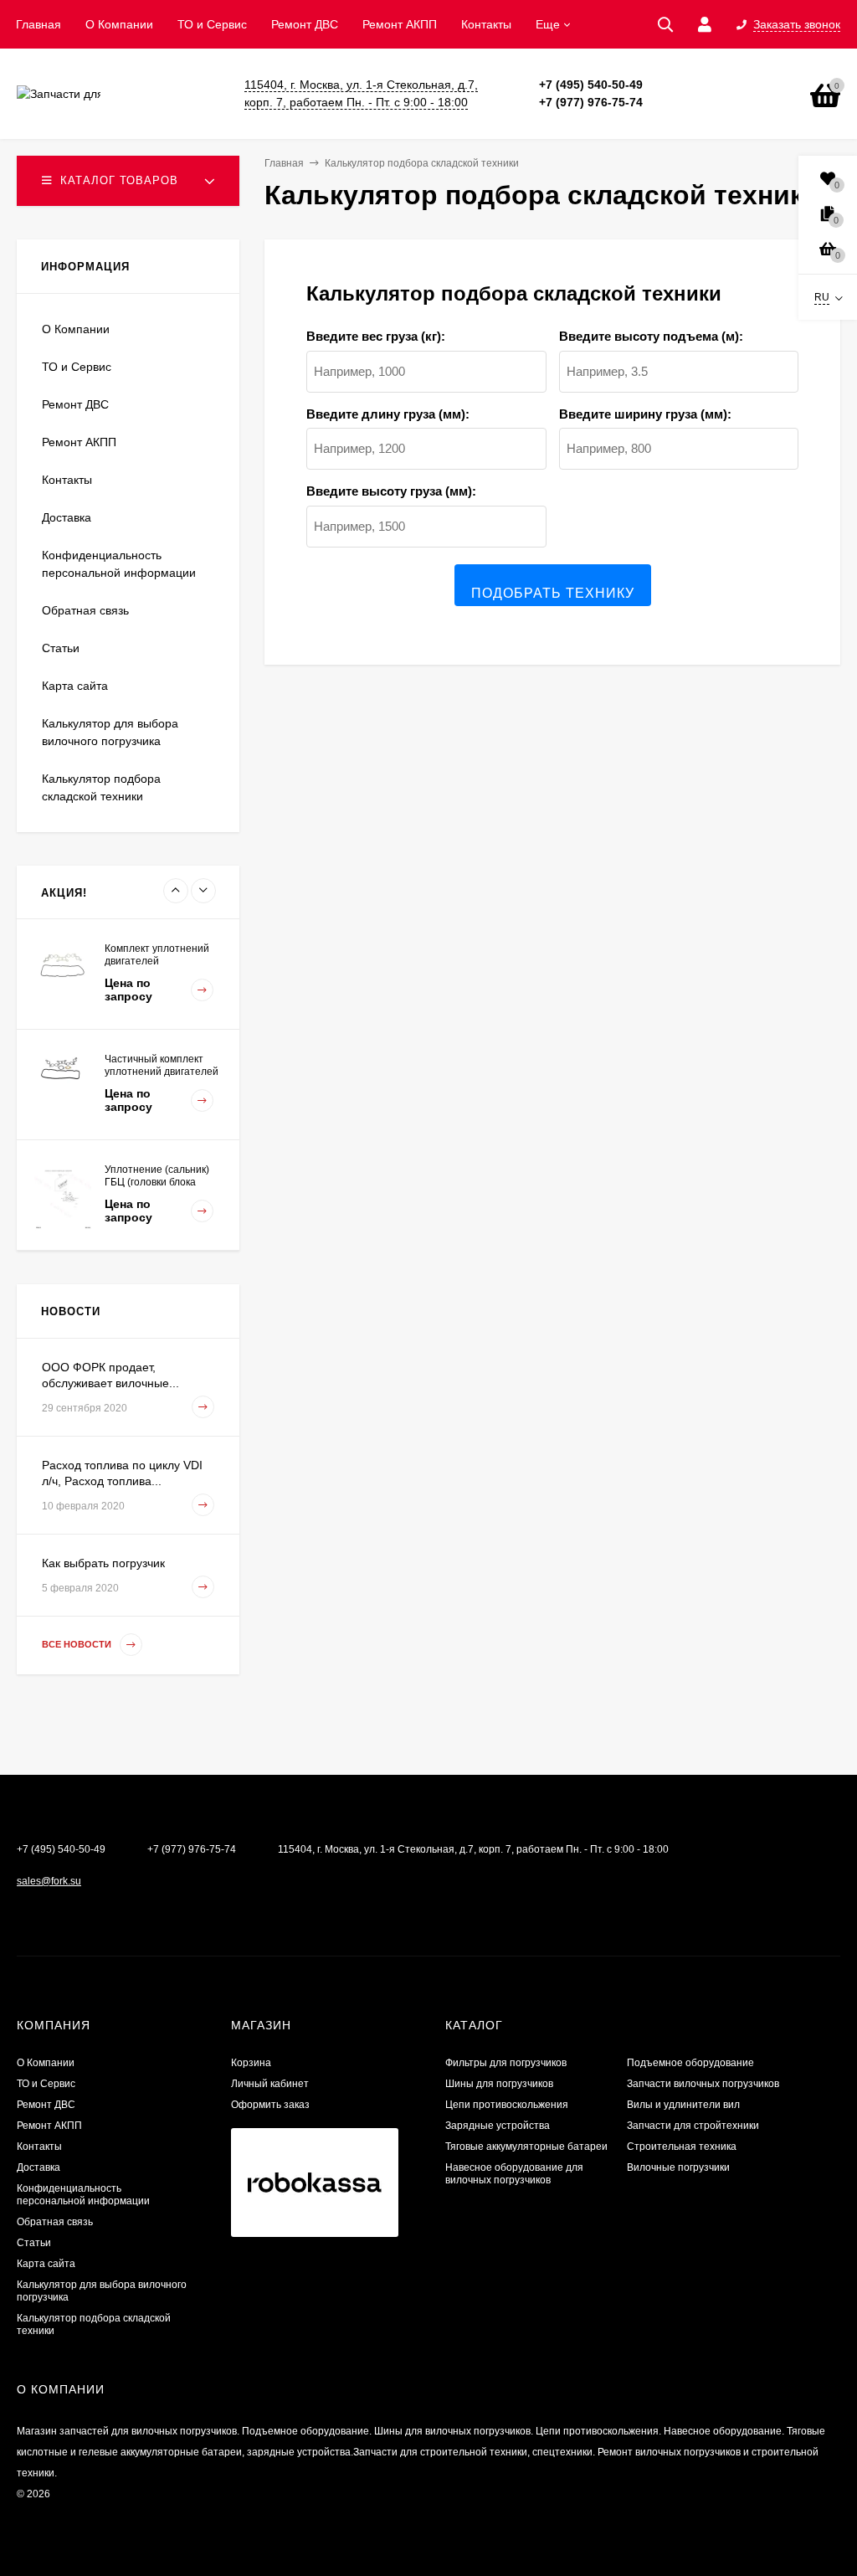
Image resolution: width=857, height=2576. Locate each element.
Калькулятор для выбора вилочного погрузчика (110, 732)
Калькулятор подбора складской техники (101, 787)
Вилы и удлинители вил (683, 2105)
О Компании (119, 24)
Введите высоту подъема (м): (651, 336)
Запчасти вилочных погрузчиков (703, 2084)
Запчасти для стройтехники (693, 2126)
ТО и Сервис (212, 24)
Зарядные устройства (498, 2126)
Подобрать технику (553, 593)
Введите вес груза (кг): (376, 336)
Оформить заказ (270, 2105)
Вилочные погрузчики (678, 2167)
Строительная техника (682, 2147)
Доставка (67, 517)
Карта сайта (75, 686)
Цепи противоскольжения (507, 2105)
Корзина (251, 2063)
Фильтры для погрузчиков (506, 2063)
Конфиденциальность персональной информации (119, 564)
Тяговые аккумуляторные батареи (526, 2147)
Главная (38, 24)
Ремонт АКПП (400, 24)
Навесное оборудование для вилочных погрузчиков (514, 2174)
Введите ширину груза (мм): (645, 414)
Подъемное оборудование (690, 2063)
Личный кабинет (270, 2084)
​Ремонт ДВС (305, 24)
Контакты (486, 24)
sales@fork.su (49, 1881)
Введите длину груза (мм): (388, 414)
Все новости (78, 1644)
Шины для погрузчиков (499, 2084)
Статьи (61, 648)
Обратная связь (85, 610)
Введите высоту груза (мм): (391, 491)
